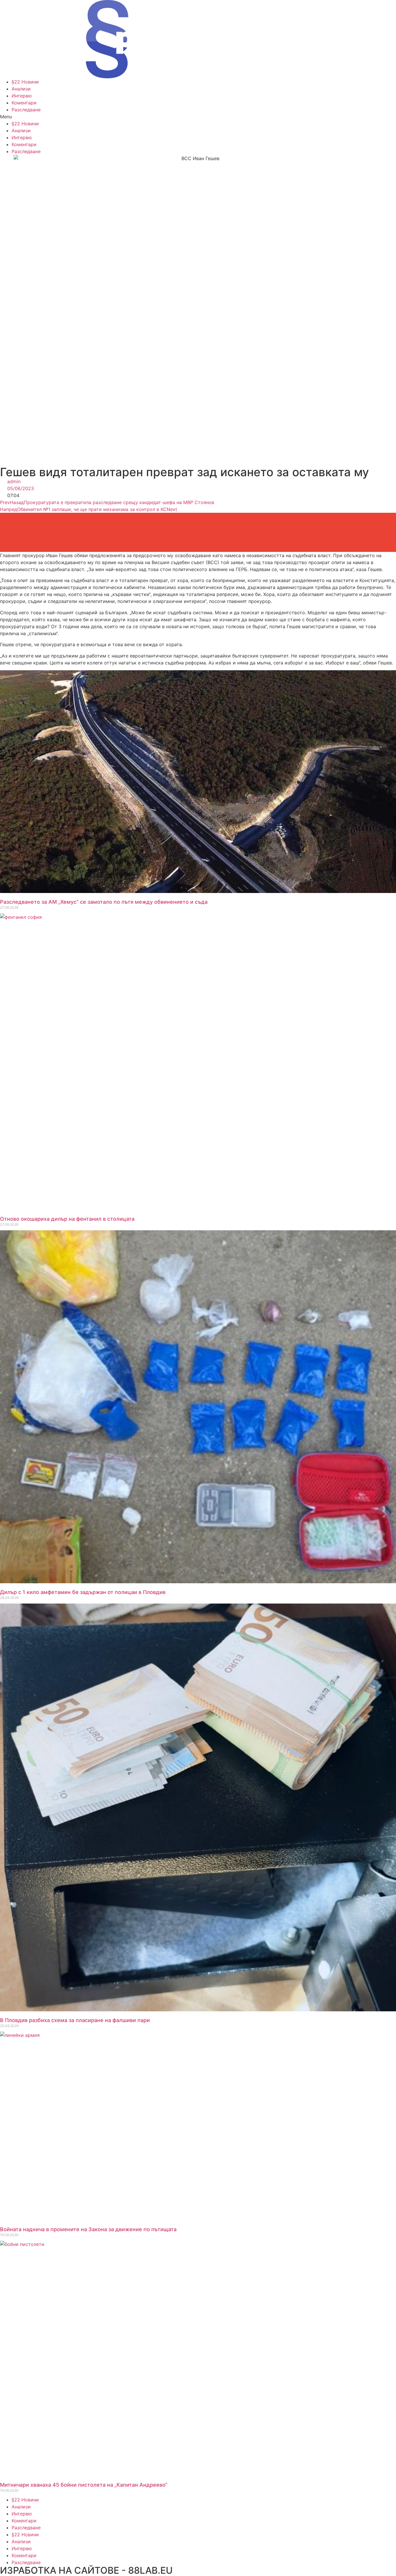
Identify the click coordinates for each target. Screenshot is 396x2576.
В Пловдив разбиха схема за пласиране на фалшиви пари (75, 2020)
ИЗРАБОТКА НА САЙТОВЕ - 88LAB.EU (86, 2570)
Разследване (26, 110)
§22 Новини (25, 82)
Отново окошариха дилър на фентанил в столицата (67, 1219)
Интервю (22, 96)
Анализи (21, 89)
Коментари (24, 103)
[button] (198, 117)
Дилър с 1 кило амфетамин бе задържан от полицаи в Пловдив (83, 1592)
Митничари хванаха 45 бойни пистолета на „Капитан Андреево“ (84, 2485)
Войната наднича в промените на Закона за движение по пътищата (88, 2229)
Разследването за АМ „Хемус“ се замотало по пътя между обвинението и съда (104, 902)
